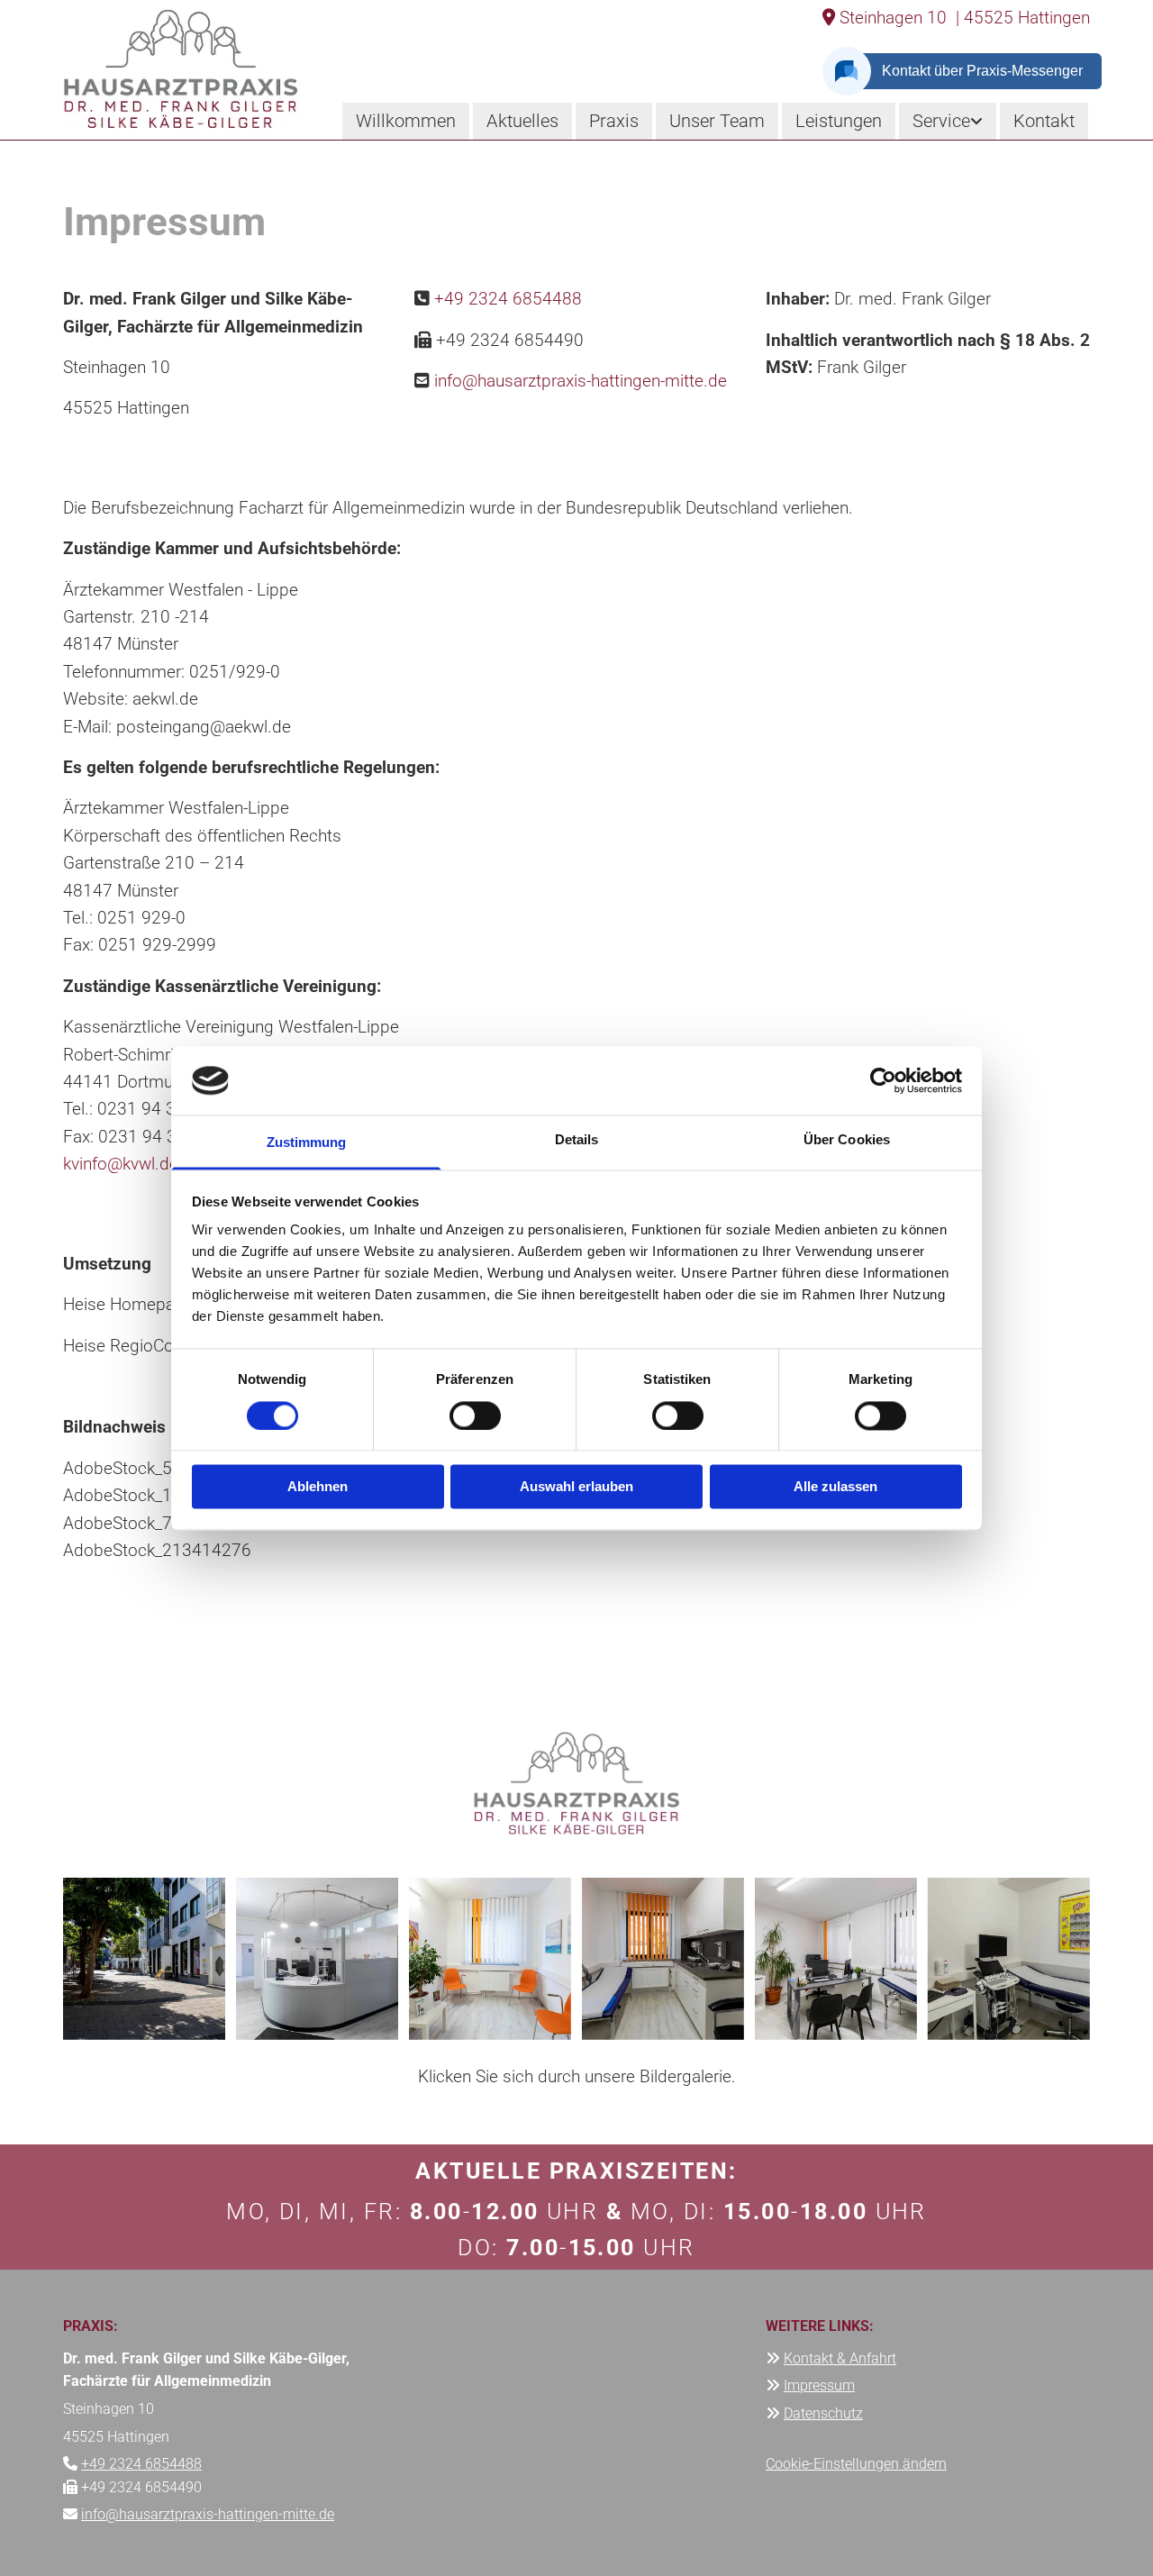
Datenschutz (823, 2413)
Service (941, 121)
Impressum (819, 2385)
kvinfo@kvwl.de (121, 1164)
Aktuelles (522, 121)
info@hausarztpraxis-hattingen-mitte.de (581, 381)
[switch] (475, 1415)
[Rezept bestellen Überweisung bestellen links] (978, 121)
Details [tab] (577, 1140)
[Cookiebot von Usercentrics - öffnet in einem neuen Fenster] (883, 1080)
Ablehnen (318, 1487)
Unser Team (717, 121)
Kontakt (1044, 121)
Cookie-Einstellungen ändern (856, 2464)
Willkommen (406, 121)
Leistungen (839, 121)
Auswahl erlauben (576, 1487)
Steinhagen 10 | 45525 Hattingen (956, 18)
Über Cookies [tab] (847, 1140)
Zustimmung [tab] (307, 1143)
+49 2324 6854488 (508, 299)
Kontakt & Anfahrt (840, 2358)
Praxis (614, 121)
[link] (948, 121)
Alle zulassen (835, 1487)
